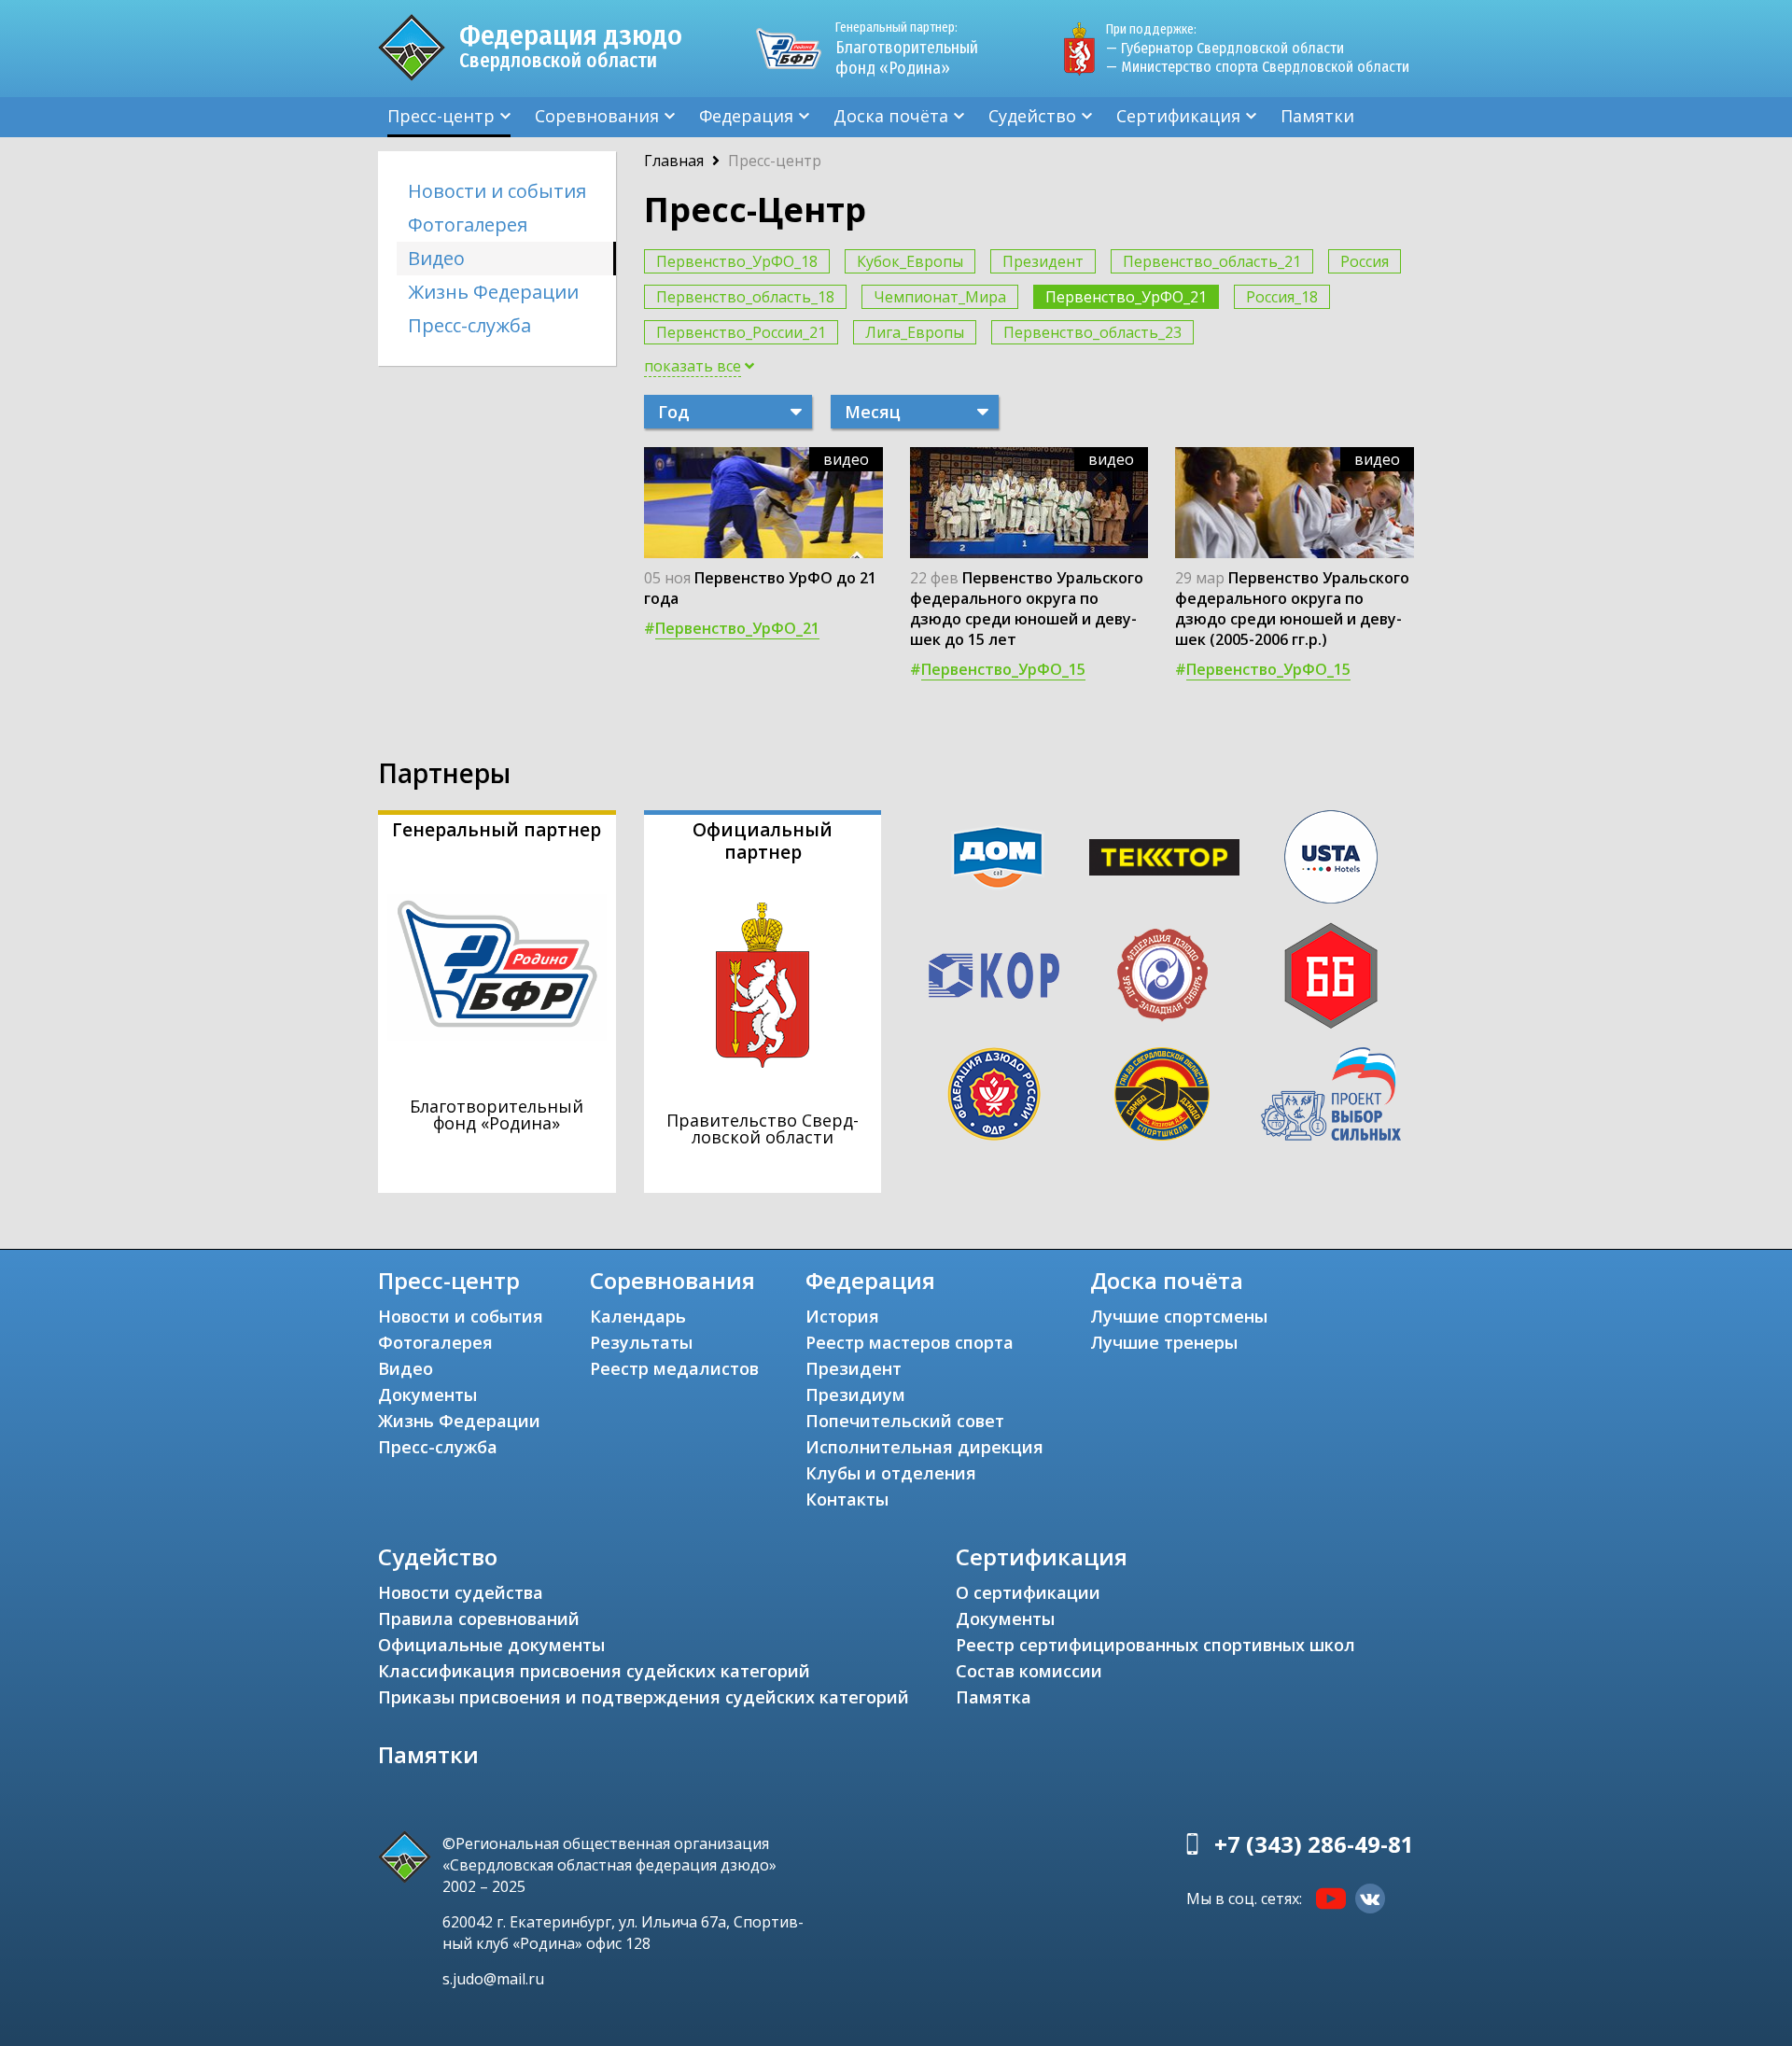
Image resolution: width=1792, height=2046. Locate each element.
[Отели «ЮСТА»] (1331, 857)
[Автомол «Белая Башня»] (1331, 975)
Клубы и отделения (891, 1473)
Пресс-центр (441, 116)
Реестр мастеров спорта (910, 1342)
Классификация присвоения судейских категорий (594, 1671)
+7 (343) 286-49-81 (1314, 1844)
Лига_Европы (915, 332)
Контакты (847, 1499)
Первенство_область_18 (745, 297)
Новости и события (497, 191)
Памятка (994, 1697)
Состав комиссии (1029, 1671)
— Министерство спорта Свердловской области (1258, 67)
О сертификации (1028, 1592)
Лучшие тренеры (1164, 1342)
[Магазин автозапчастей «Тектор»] (1165, 858)
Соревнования (597, 116)
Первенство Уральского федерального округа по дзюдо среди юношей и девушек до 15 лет (1027, 609)
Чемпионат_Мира (940, 297)
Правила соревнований (479, 1619)
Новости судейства (461, 1592)
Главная (674, 161)
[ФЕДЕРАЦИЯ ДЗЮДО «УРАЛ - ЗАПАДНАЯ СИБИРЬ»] (1162, 975)
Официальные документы (491, 1645)
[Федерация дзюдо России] (994, 1094)
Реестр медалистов (674, 1368)
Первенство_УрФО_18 (737, 261)
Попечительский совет (905, 1421)
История (842, 1316)
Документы (427, 1394)
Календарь (638, 1316)
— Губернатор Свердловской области (1225, 48)
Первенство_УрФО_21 (1126, 297)
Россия (1365, 261)
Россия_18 (1282, 297)
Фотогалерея (468, 224)
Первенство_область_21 (1212, 261)
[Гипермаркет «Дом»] (998, 857)
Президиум (855, 1394)
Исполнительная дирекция (924, 1447)
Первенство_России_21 (741, 332)
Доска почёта (891, 116)
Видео (436, 258)
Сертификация (1178, 116)
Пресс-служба (469, 325)
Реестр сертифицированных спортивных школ (1155, 1645)
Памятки (1317, 116)
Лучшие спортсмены (1179, 1316)
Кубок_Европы (910, 261)
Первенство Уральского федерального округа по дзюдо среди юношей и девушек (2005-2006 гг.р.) (1292, 609)
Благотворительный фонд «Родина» (907, 49)
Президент (1043, 261)
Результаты (641, 1342)
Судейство (1032, 116)
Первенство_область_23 (1092, 332)
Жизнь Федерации (493, 292)
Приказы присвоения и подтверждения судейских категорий (644, 1697)
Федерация (746, 116)
